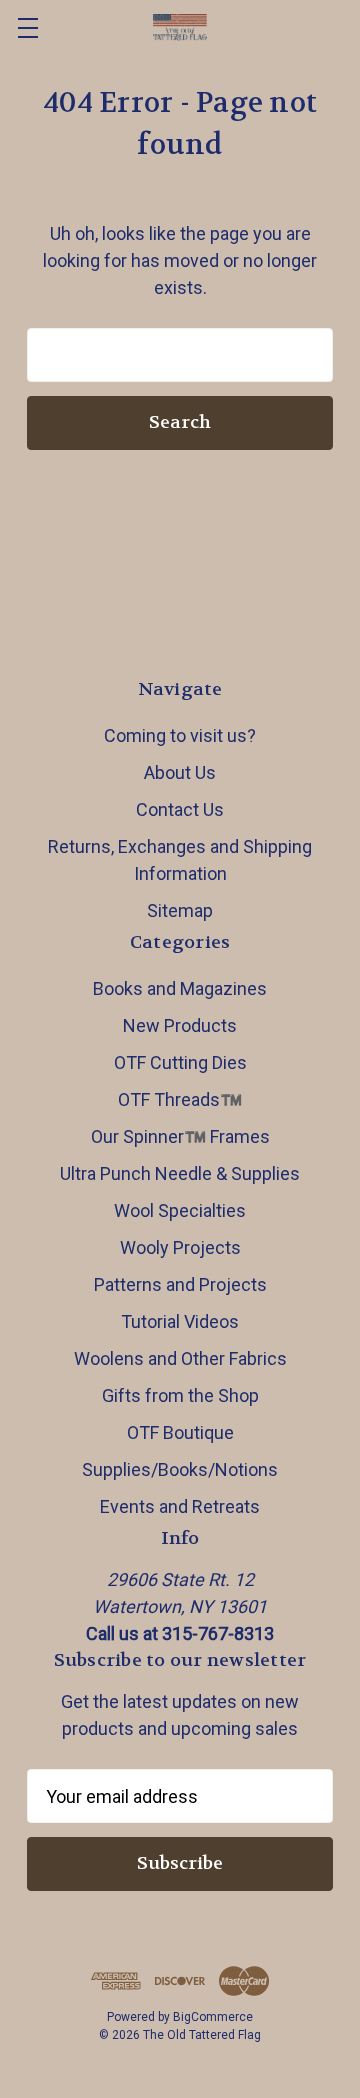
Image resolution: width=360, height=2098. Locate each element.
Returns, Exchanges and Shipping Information (180, 860)
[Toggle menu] (27, 27)
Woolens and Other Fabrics (180, 1358)
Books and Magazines (180, 988)
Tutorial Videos (180, 1321)
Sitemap (180, 910)
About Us (180, 772)
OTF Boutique (180, 1432)
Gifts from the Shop (180, 1395)
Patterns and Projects (180, 1284)
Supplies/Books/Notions (180, 1469)
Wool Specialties (180, 1210)
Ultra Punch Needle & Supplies (180, 1173)
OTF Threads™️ (180, 1099)
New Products (180, 1025)
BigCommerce (213, 2017)
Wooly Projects (180, 1247)
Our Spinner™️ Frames (180, 1136)
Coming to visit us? (180, 735)
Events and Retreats (180, 1506)
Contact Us (180, 809)
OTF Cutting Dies (180, 1062)
